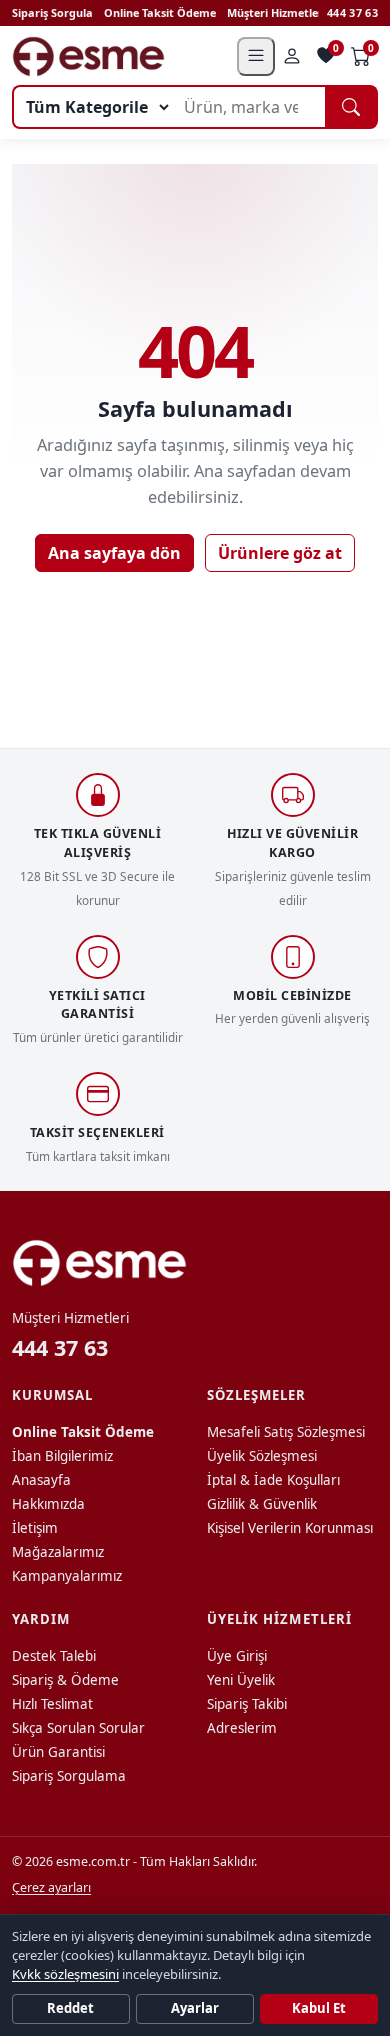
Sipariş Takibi (247, 1704)
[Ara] (351, 107)
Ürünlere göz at (280, 553)
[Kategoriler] (256, 56)
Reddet (70, 2008)
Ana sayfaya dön (114, 553)
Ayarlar (195, 2008)
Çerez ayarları (51, 1887)
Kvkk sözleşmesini (65, 1974)
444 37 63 (352, 12)
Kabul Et (319, 2008)
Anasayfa (41, 1480)
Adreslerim (242, 1728)
